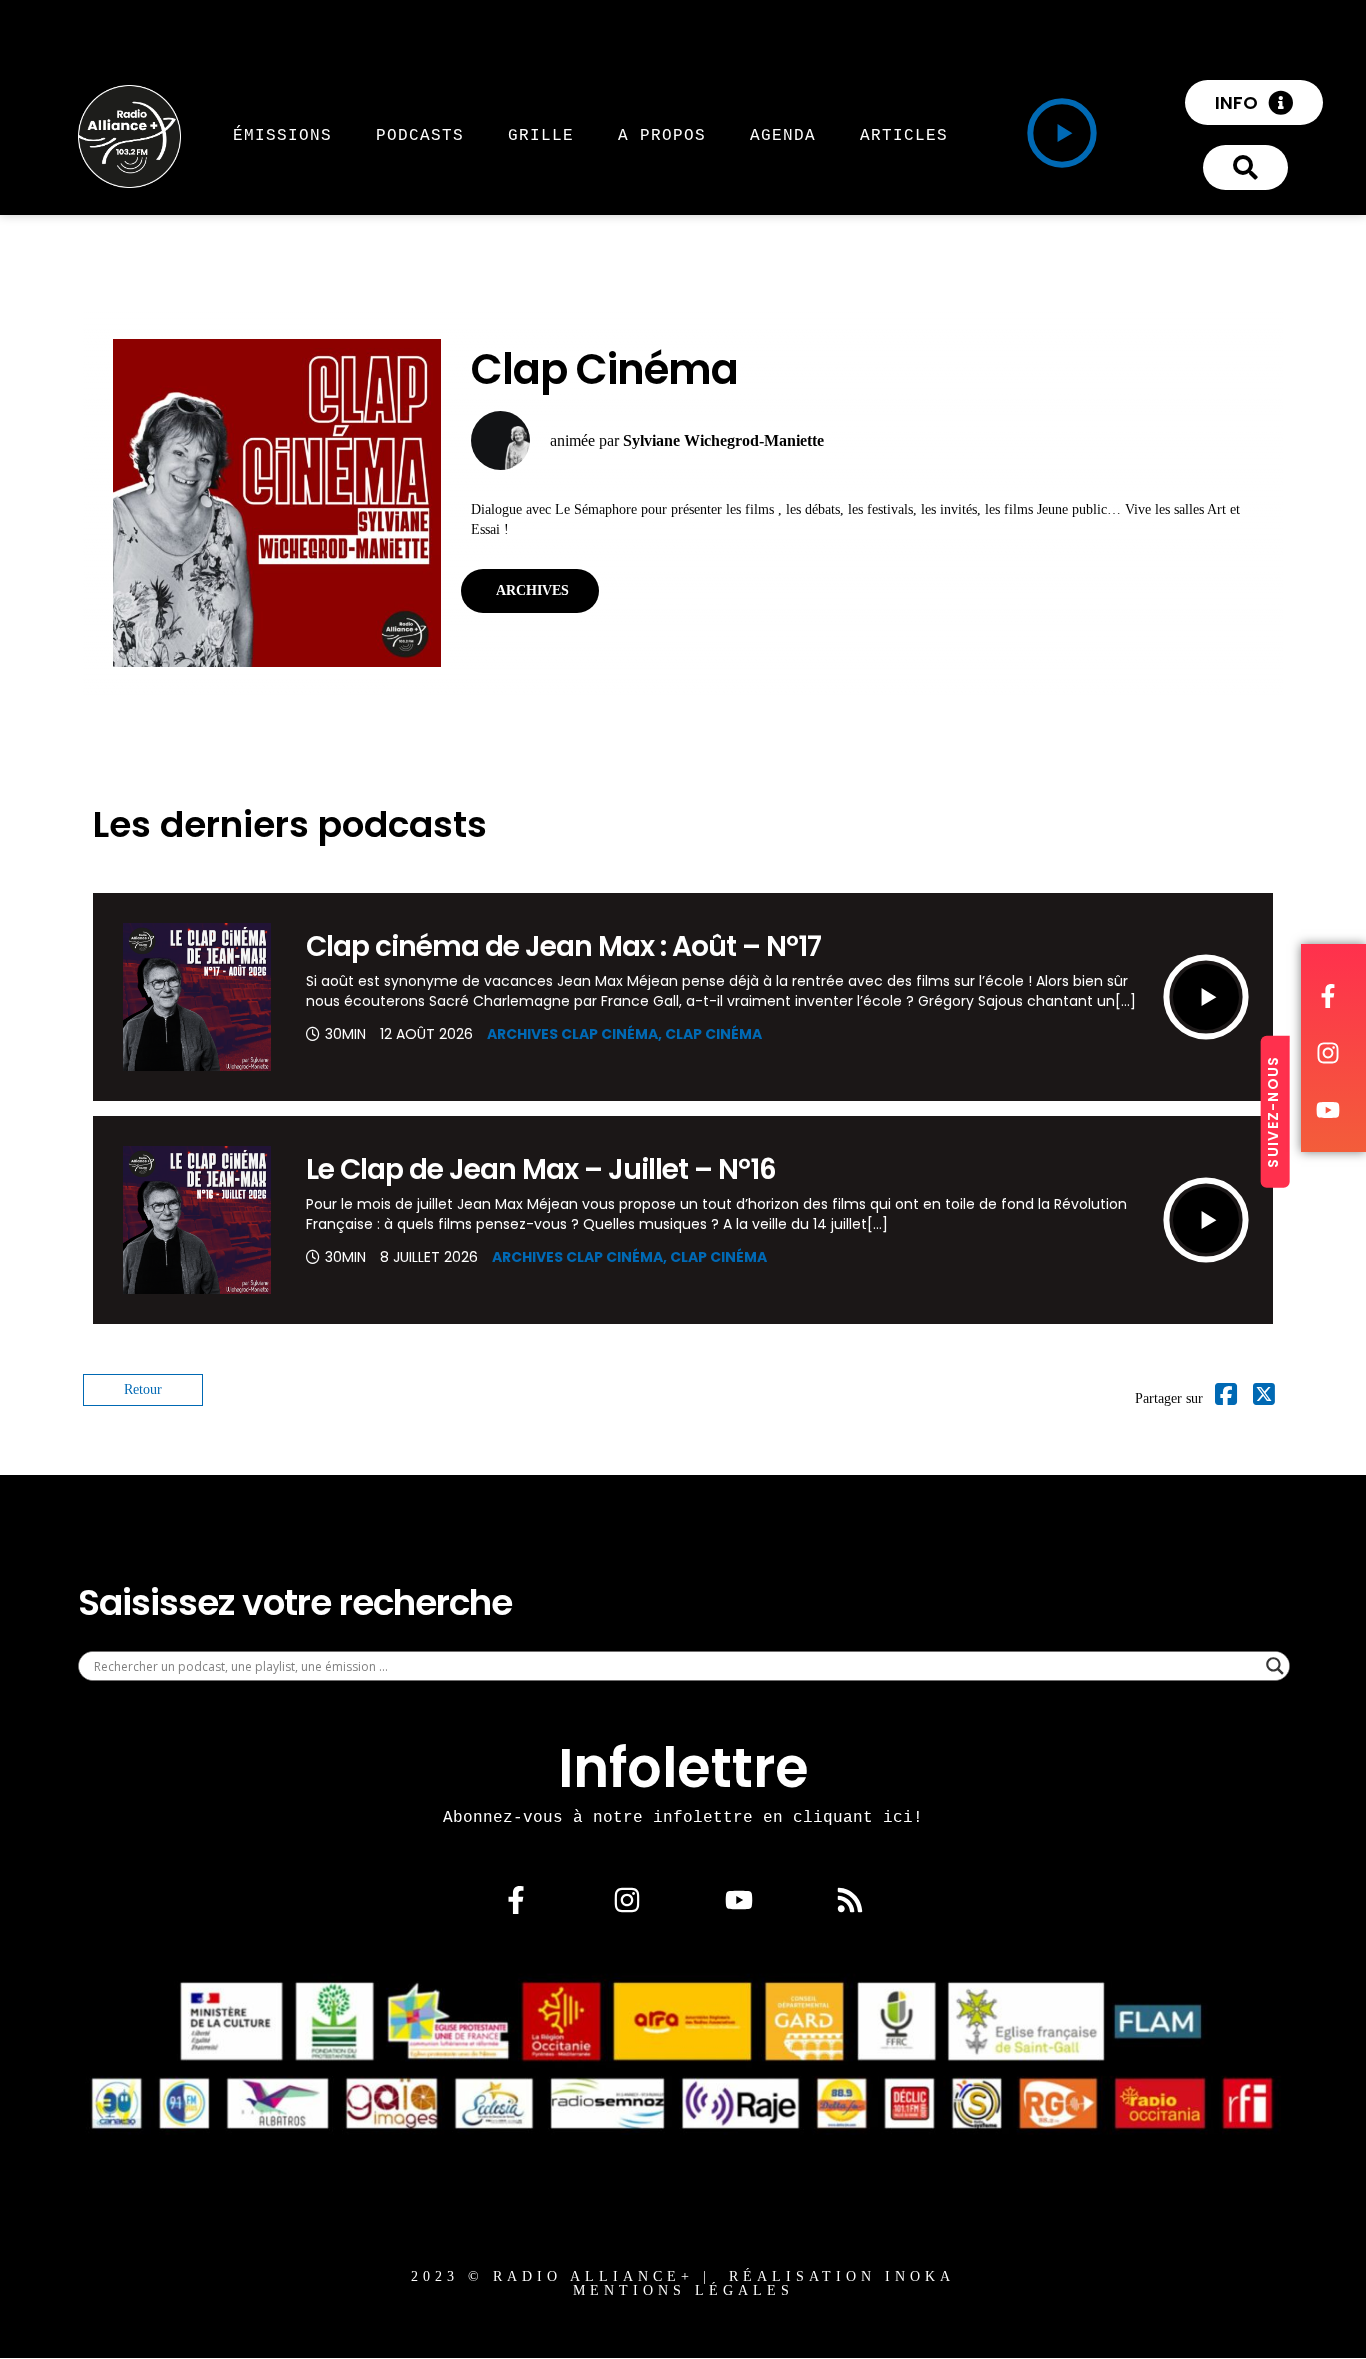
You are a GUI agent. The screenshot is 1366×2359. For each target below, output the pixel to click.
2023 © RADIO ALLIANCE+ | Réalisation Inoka (683, 2276)
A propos (662, 135)
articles (904, 135)
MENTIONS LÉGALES (683, 2290)
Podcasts (420, 135)
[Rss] (850, 1900)
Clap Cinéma (713, 1034)
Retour (143, 1389)
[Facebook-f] (516, 1900)
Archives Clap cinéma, (576, 1034)
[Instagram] (627, 1900)
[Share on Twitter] (1264, 1398)
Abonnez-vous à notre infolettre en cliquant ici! (683, 1817)
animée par (687, 440)
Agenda (783, 135)
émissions (282, 135)
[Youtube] (739, 1900)
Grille (541, 135)
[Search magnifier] (1275, 1666)
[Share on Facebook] (1226, 1398)
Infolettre (683, 1768)
